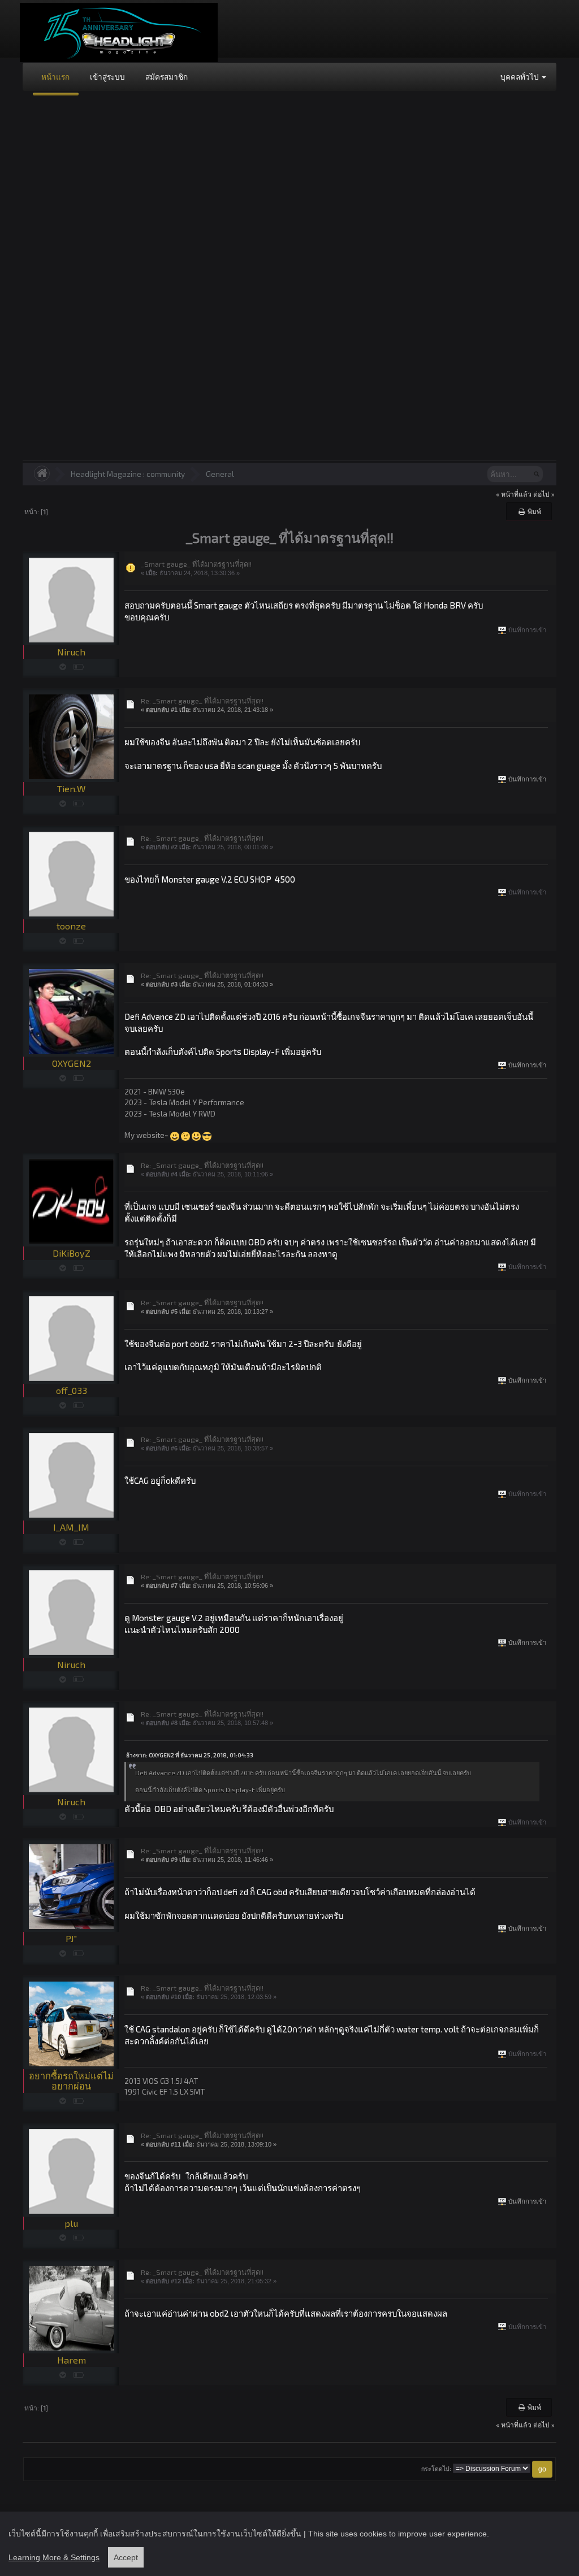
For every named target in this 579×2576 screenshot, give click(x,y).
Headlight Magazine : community (128, 474)
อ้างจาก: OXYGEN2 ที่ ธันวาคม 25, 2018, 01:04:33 (190, 1755)
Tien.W (71, 789)
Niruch (71, 652)
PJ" (71, 1938)
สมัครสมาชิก (167, 77)
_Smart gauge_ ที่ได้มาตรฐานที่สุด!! (196, 564)
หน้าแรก (55, 77)
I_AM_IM (71, 1527)
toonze (71, 926)
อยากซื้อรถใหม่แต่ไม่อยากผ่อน (71, 2081)
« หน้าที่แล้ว (514, 494)
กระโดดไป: (436, 2469)
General (220, 474)
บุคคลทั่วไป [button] (520, 77)
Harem (72, 2360)
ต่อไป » (544, 494)
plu (71, 2223)
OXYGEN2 (72, 1063)
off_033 (72, 1390)
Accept (126, 2557)
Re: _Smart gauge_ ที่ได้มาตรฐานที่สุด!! (202, 701)
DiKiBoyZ (72, 1253)
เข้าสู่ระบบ (107, 77)
